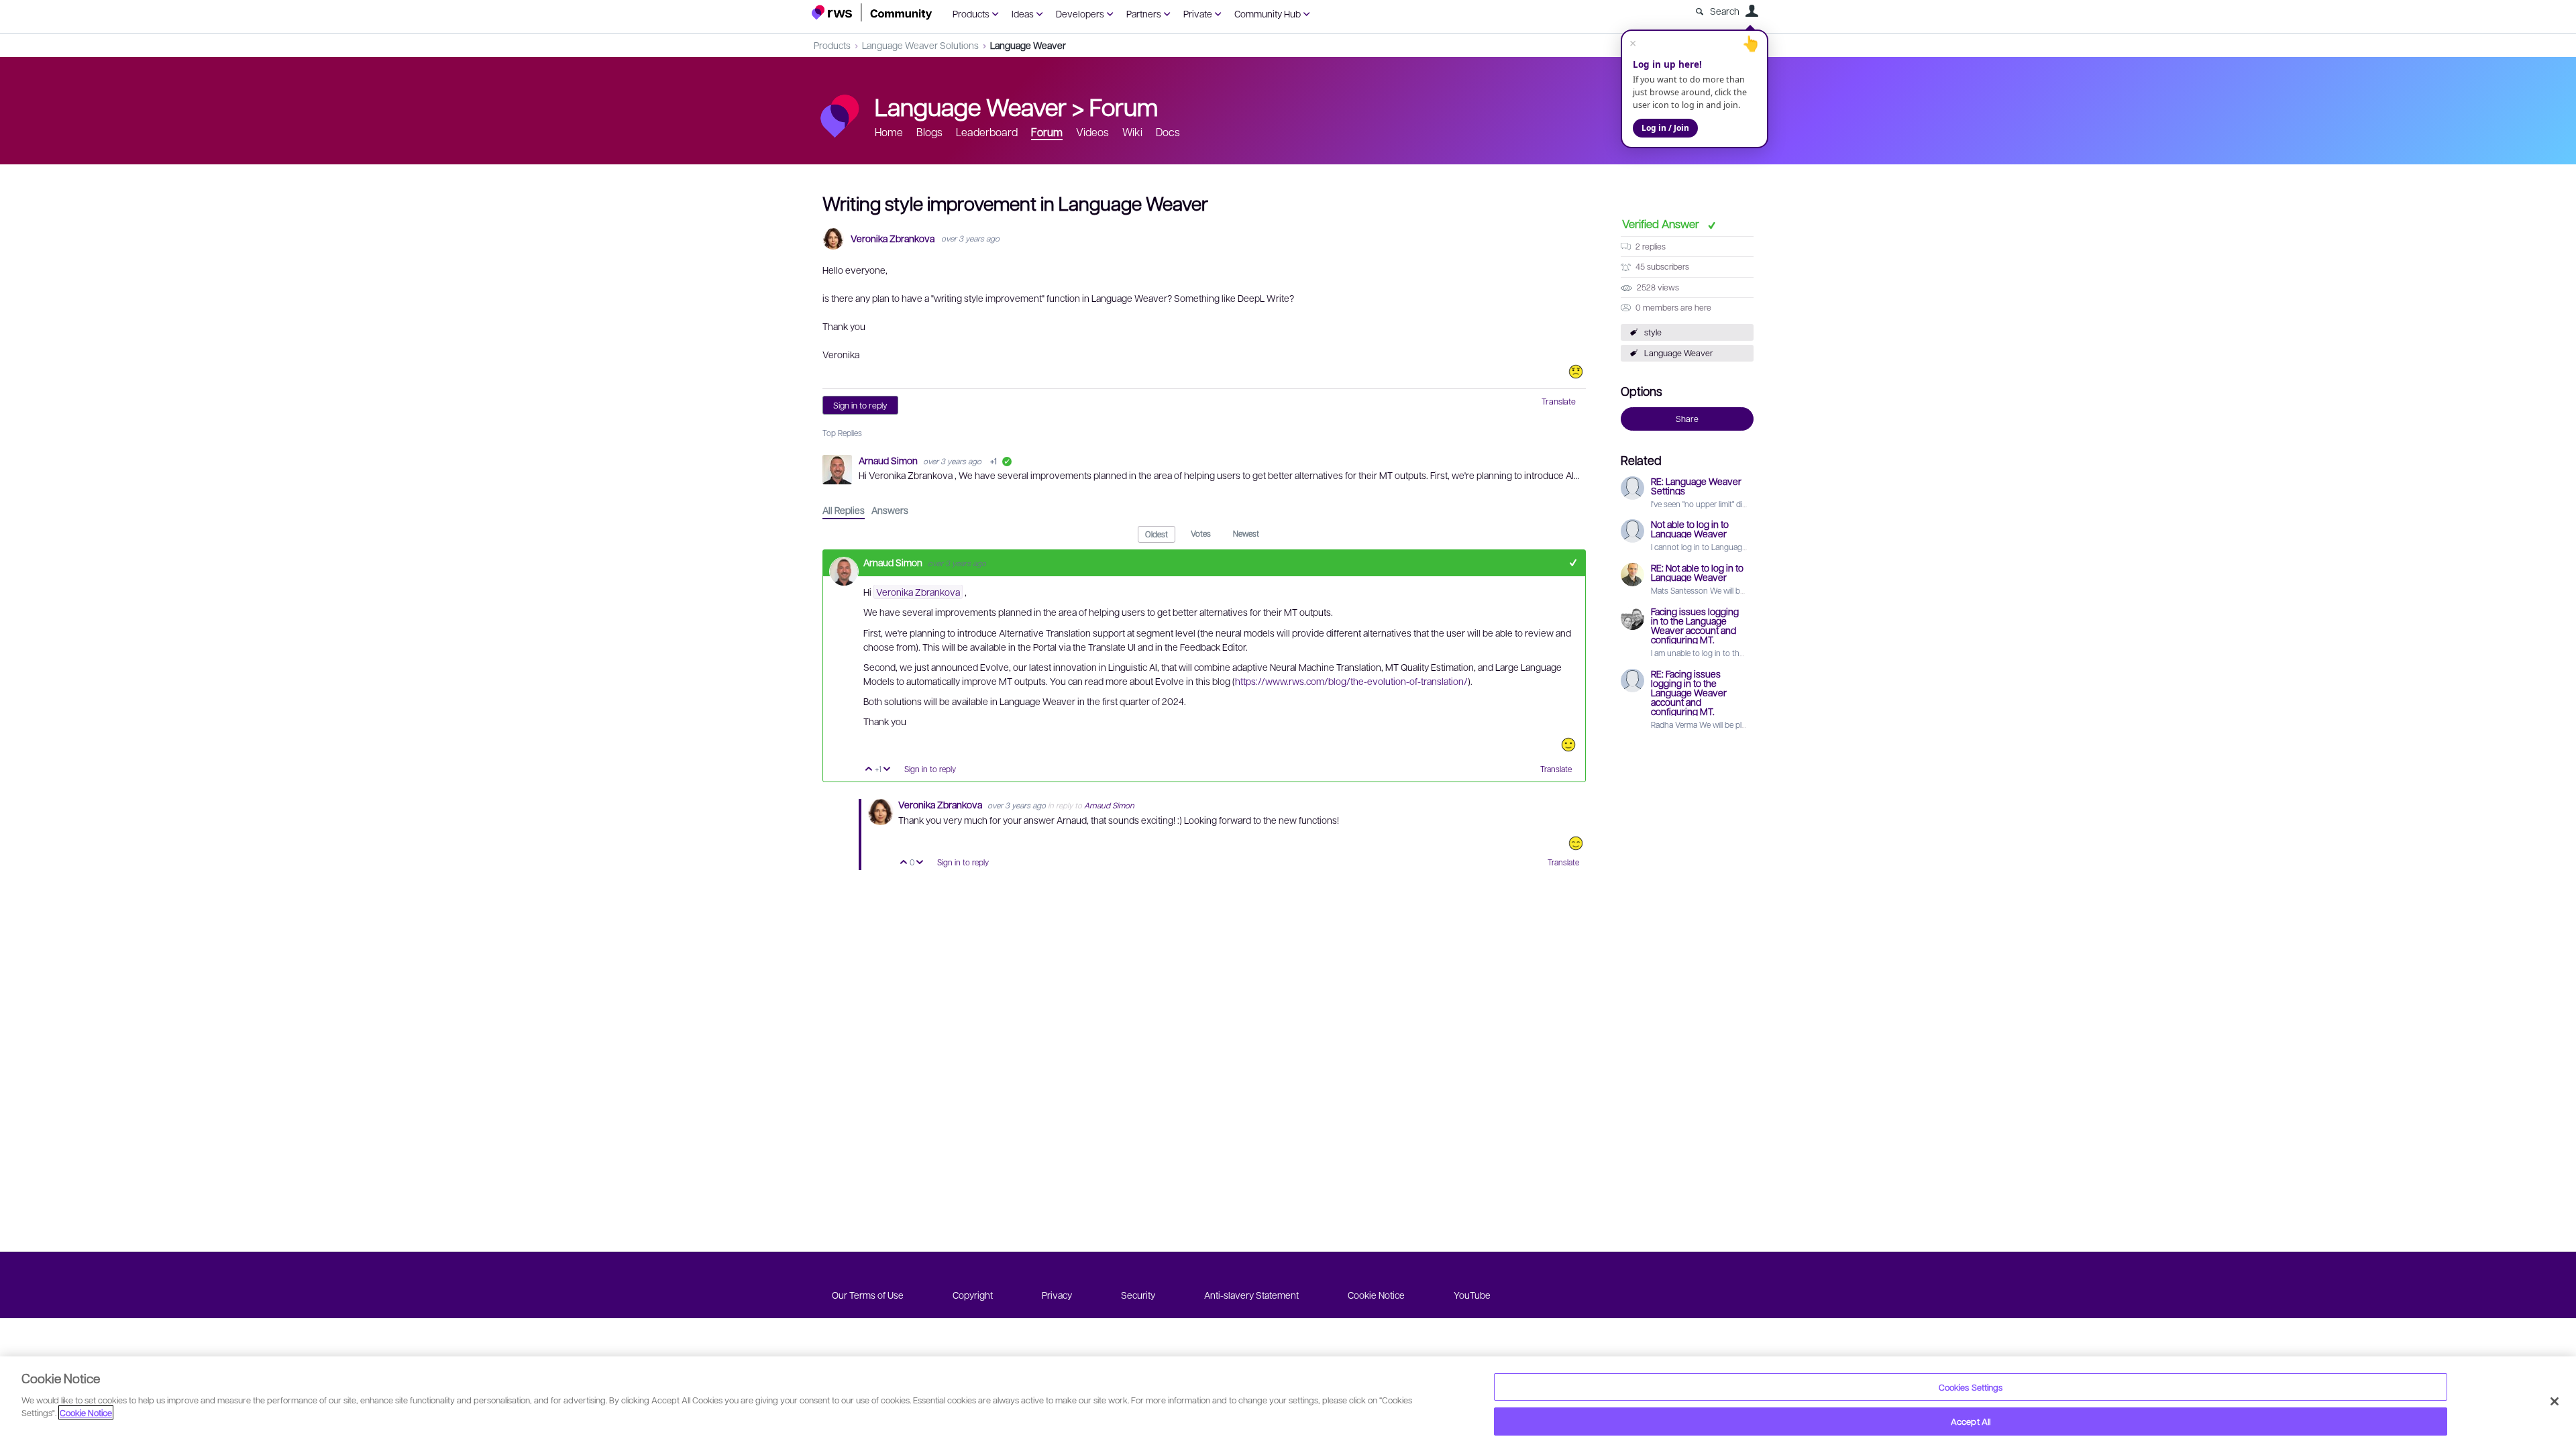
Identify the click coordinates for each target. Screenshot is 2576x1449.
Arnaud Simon (889, 460)
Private (1198, 13)
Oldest (1157, 534)
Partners (1144, 13)
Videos (1092, 132)
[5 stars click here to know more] (1576, 843)
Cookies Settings (1971, 1387)
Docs (1168, 132)
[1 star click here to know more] (1576, 372)
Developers (1080, 13)
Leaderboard (987, 132)
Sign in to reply (860, 405)
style (1653, 332)
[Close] (2555, 1401)
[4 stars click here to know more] (1568, 745)
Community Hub (1268, 13)
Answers (890, 510)
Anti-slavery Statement (1251, 1295)
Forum (1124, 106)
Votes (1201, 533)
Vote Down (887, 770)
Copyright (973, 1295)
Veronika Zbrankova (893, 238)
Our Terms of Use (868, 1295)
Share (1687, 419)
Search (1725, 11)
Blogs (929, 132)
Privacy (1057, 1295)
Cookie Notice (1376, 1295)
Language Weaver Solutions (920, 45)
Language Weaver (1028, 45)
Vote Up (869, 770)
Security (1138, 1295)
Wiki (1132, 132)
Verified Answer (1662, 223)
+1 (1573, 562)
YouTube (1472, 1295)
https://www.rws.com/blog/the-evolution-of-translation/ (1351, 681)
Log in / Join (1665, 128)
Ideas (1023, 13)
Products (971, 13)
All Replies (844, 510)
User (1752, 11)
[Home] (872, 12)
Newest (1246, 533)
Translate (1559, 401)
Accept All (1971, 1421)
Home (889, 132)
